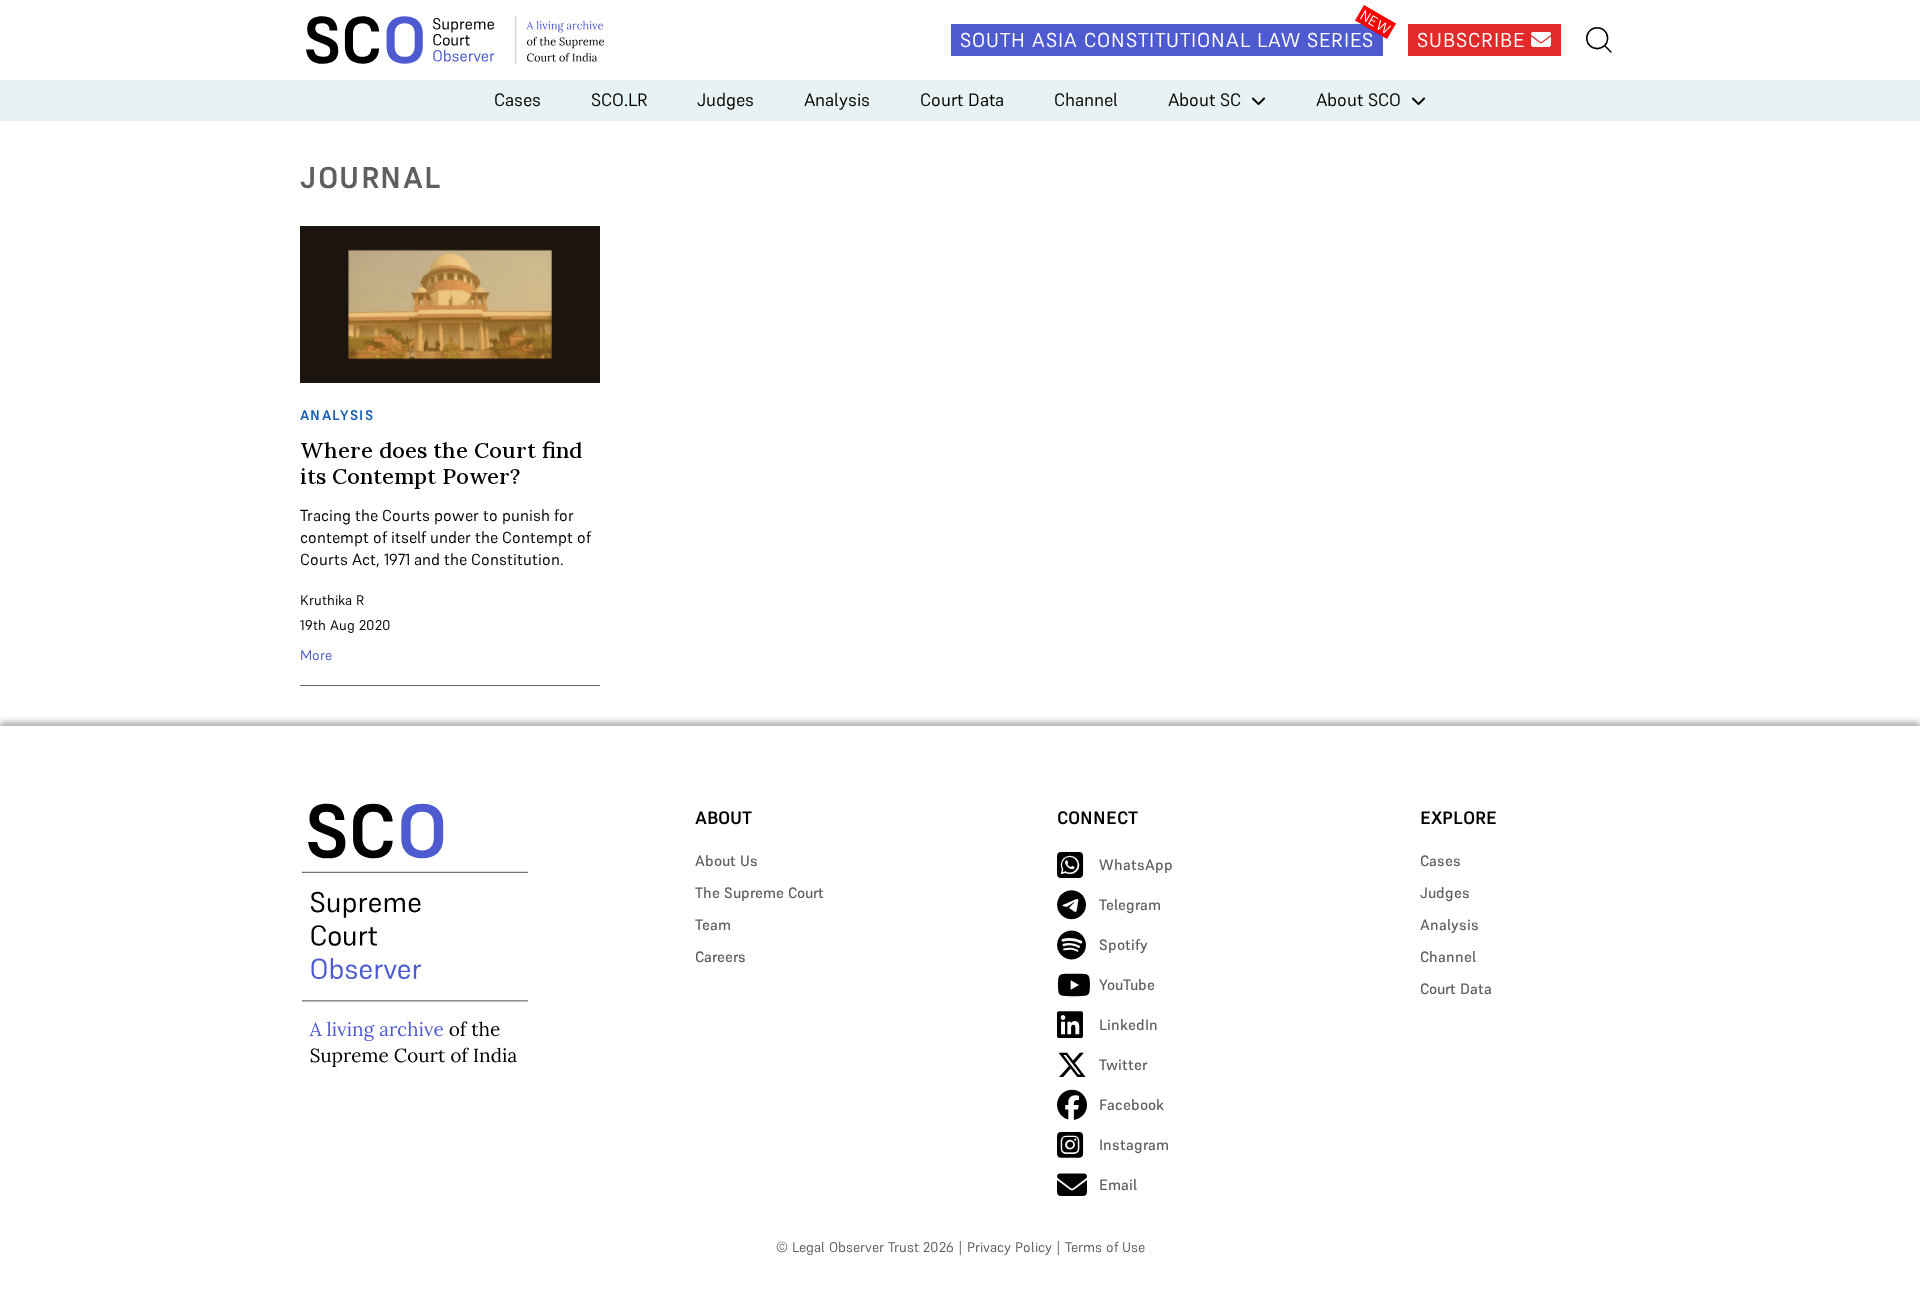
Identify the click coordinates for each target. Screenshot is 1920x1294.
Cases (517, 99)
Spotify (1123, 944)
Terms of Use (1105, 1247)
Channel (1086, 99)
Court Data (962, 99)
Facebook (1131, 1104)
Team (713, 924)
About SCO (1358, 99)
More (316, 655)
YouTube (1127, 984)
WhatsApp (1136, 864)
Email (1118, 1184)
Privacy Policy (1009, 1247)
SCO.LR (619, 99)
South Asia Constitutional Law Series (1167, 40)
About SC (1204, 99)
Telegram (1130, 904)
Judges (725, 99)
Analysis (837, 99)
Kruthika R (332, 600)
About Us (726, 860)
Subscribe (1474, 40)
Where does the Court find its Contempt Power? (441, 463)
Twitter (1123, 1064)
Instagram (1134, 1144)
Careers (720, 956)
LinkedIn (1128, 1024)
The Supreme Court (759, 892)
